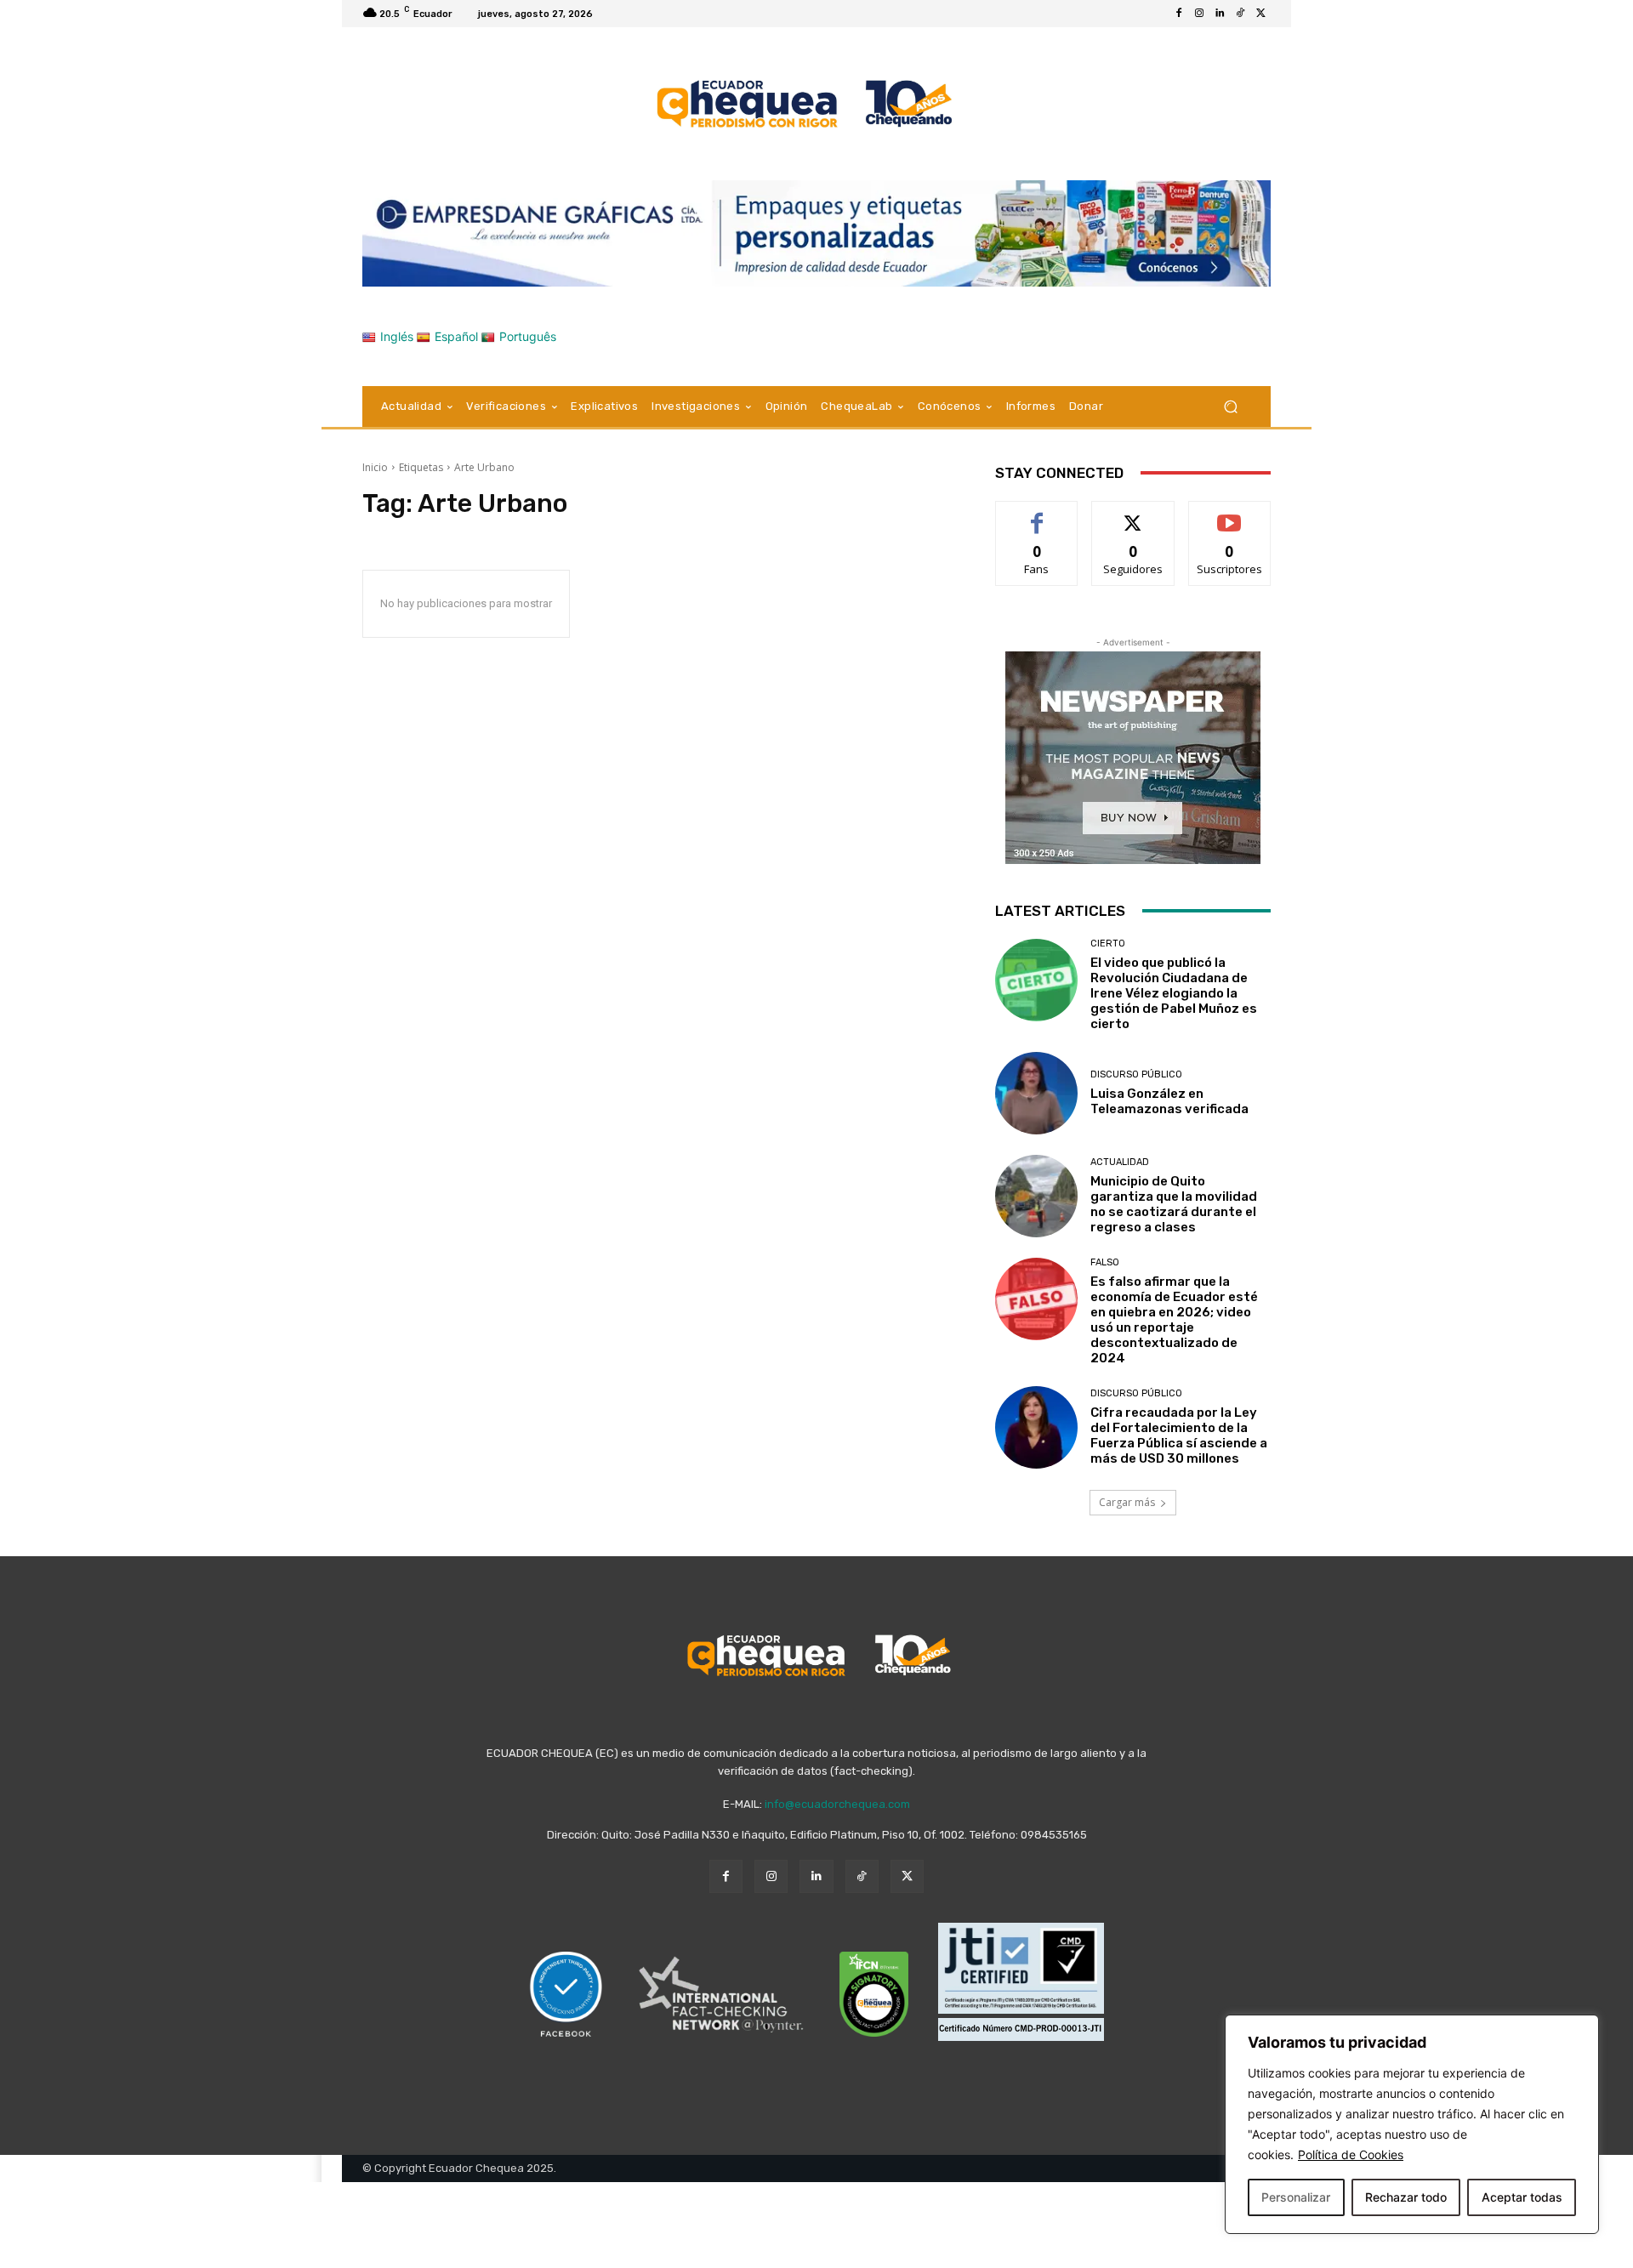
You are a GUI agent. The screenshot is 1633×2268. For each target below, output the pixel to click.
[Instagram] (1199, 14)
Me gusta (1037, 514)
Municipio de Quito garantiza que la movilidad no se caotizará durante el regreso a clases (1174, 1204)
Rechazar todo (1406, 2197)
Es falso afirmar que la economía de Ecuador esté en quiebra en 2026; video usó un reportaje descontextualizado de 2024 (1174, 1320)
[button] (1230, 406)
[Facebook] (1179, 14)
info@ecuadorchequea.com (837, 1804)
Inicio (375, 467)
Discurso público (1136, 1074)
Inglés (397, 336)
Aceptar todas (1522, 2197)
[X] (1260, 14)
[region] (1412, 2124)
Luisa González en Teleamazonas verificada (1169, 1101)
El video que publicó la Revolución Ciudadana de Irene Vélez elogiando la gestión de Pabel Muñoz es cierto (1174, 993)
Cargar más (1127, 1502)
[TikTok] (1240, 14)
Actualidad (1120, 1162)
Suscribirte (1229, 514)
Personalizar (1296, 2197)
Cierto (1108, 944)
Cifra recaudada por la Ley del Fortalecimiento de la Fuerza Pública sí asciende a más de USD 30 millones (1179, 1435)
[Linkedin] (1220, 14)
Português (528, 336)
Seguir (1133, 514)
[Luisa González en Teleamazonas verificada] (1036, 1093)
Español (456, 336)
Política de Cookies (1351, 2154)
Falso (1105, 1262)
